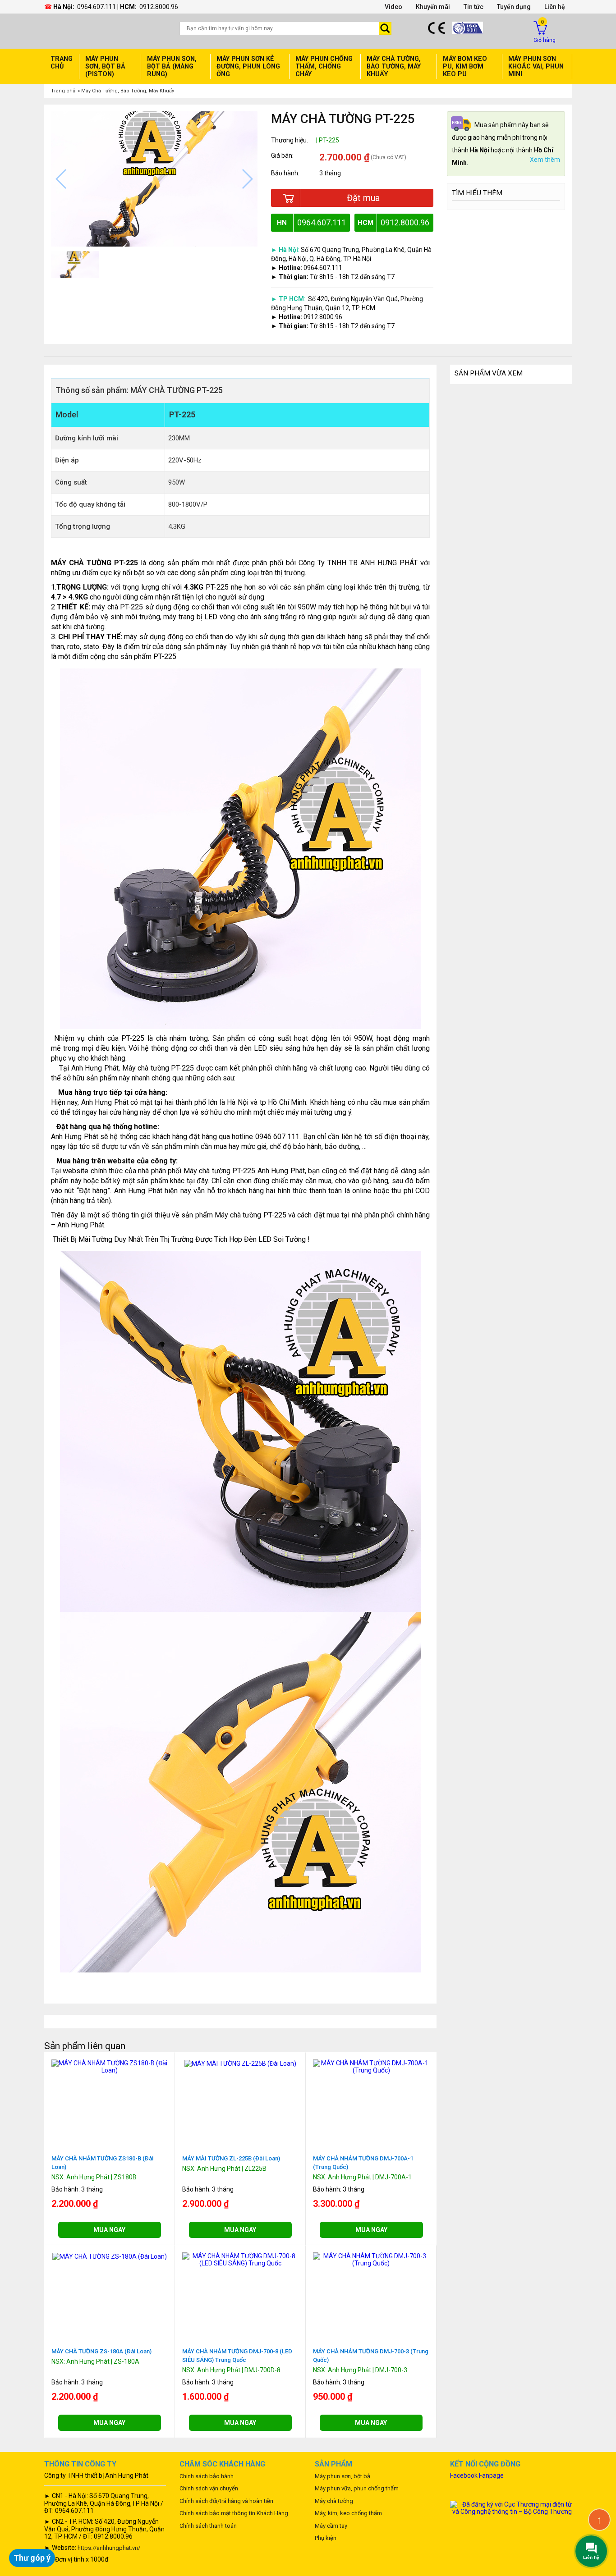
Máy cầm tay (331, 2526)
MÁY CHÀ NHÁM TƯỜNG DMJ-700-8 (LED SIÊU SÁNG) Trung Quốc (237, 2356)
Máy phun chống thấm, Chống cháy (324, 66)
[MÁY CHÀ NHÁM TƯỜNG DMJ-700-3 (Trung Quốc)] (371, 2259)
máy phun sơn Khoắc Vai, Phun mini (536, 66)
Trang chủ (62, 63)
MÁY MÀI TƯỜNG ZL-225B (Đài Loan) (231, 2158)
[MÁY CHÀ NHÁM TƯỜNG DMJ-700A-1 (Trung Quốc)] (371, 2066)
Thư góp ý (32, 2558)
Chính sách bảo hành (207, 2476)
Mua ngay (109, 2230)
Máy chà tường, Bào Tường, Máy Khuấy (394, 66)
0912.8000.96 (159, 7)
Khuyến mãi (433, 7)
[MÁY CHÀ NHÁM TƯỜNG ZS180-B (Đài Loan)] (110, 2066)
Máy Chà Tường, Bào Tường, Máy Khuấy (128, 91)
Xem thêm (545, 160)
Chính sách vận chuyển (209, 2488)
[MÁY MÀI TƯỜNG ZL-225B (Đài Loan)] (240, 2063)
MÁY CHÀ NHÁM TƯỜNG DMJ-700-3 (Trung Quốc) (371, 2356)
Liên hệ (555, 7)
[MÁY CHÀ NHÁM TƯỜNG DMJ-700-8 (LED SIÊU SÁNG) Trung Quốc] (240, 2259)
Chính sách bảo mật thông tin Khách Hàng (234, 2513)
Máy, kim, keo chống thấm (348, 2513)
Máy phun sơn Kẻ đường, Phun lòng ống (248, 66)
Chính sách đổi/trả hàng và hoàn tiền (226, 2501)
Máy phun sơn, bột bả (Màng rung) (172, 66)
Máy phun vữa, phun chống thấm (357, 2488)
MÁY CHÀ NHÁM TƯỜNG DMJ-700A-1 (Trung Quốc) (363, 2163)
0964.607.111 (97, 7)
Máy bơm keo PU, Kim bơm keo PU (465, 66)
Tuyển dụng (514, 7)
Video (393, 7)
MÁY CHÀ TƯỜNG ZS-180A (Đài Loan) (101, 2351)
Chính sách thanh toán (208, 2526)
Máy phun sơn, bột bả (342, 2476)
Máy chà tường (334, 2501)
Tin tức (473, 7)
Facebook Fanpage (477, 2475)
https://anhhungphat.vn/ (109, 2548)
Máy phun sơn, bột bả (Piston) (105, 66)
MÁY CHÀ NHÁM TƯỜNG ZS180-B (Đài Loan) (102, 2163)
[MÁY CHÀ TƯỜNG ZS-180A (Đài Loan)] (110, 2256)
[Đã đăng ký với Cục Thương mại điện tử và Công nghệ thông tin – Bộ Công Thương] (511, 2507)
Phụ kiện (326, 2538)
